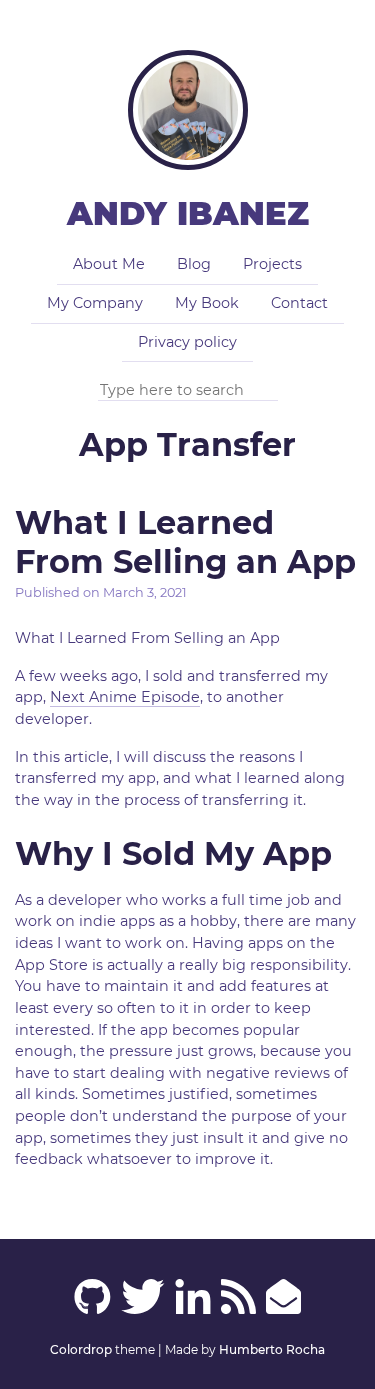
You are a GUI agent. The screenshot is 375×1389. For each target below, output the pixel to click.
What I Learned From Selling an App (185, 541)
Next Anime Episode (125, 697)
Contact (299, 303)
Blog (194, 264)
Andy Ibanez (188, 213)
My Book (207, 303)
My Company (95, 303)
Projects (272, 264)
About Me (109, 264)
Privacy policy (187, 342)
